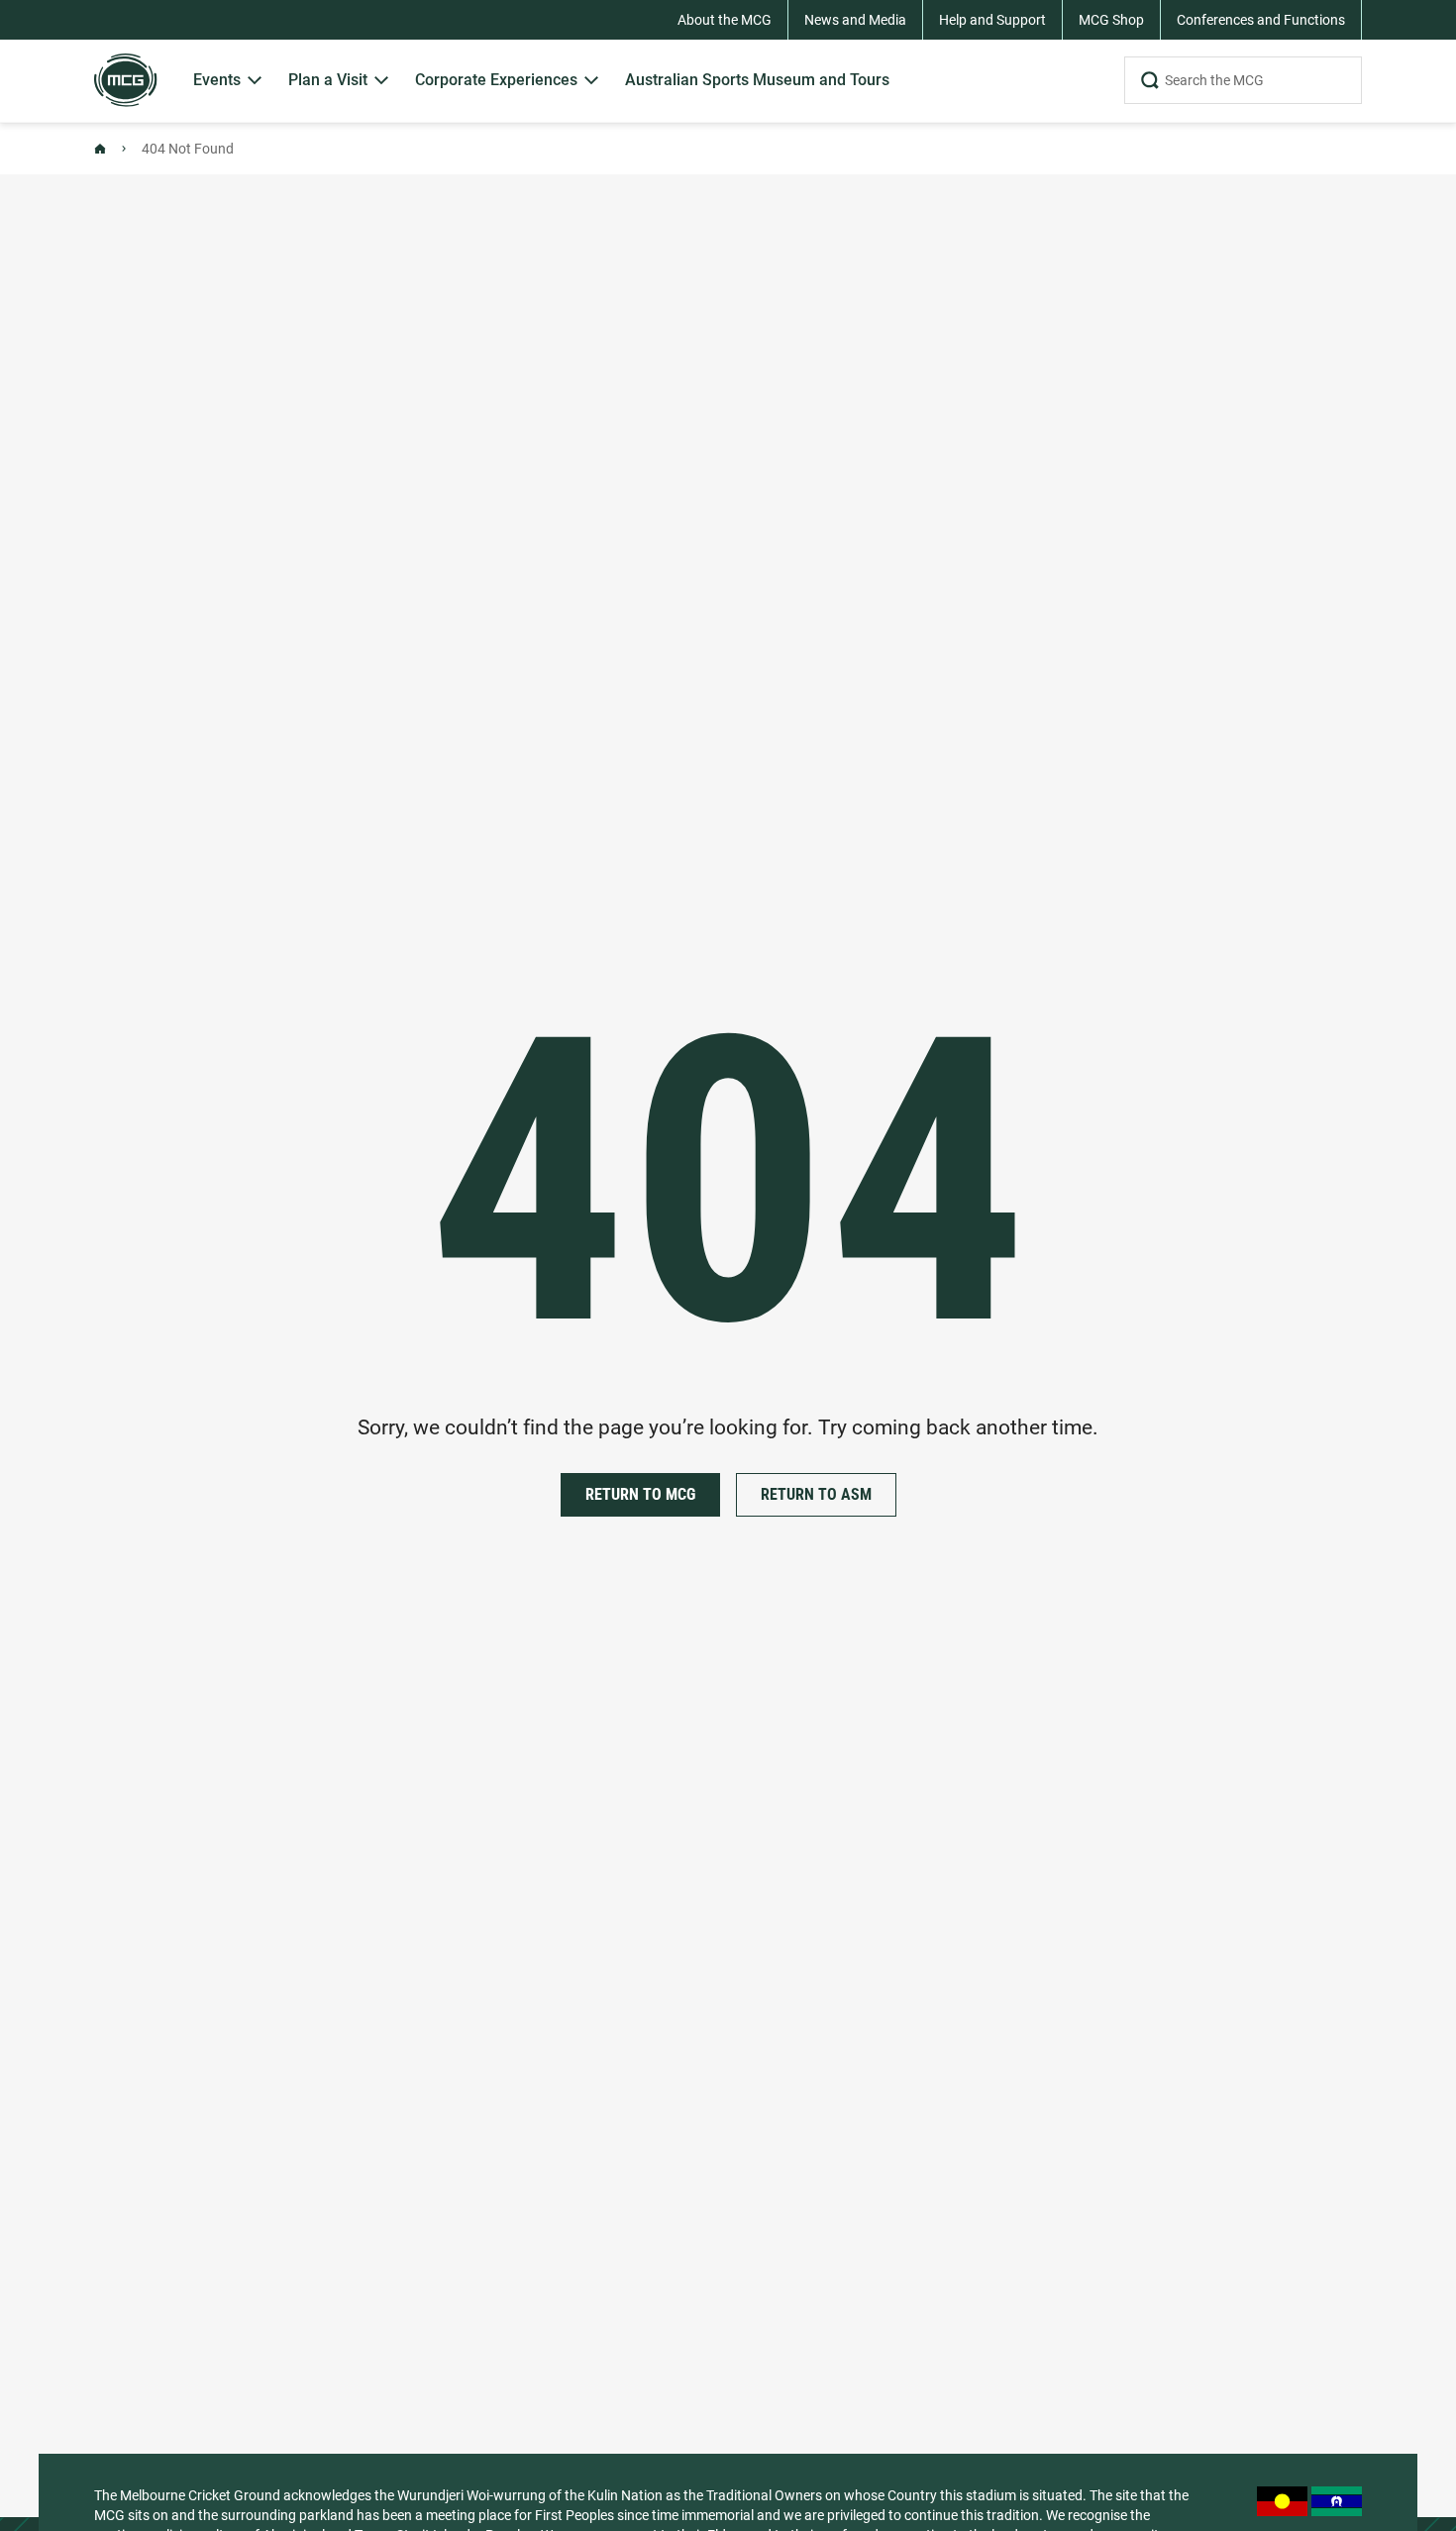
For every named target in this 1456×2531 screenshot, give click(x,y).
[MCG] (126, 80)
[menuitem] (229, 81)
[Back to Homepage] (100, 149)
